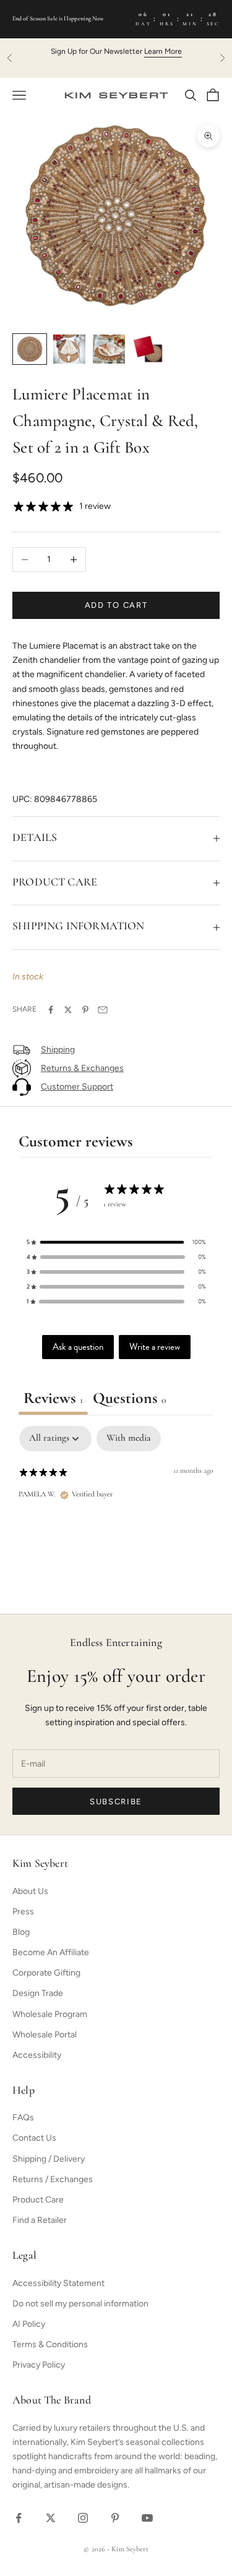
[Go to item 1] (30, 349)
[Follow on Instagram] (83, 2518)
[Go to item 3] (109, 349)
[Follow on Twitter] (51, 2518)
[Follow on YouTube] (147, 2518)
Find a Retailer (40, 2220)
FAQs (23, 2118)
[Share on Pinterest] (85, 1010)
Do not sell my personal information (80, 2304)
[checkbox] (129, 1439)
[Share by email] (103, 1010)
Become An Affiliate (51, 1952)
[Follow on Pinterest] (115, 2518)
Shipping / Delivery (49, 2159)
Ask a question (78, 1347)
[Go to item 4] (148, 349)
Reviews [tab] (53, 1399)
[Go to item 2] (69, 349)
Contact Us (34, 2138)
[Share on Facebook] (51, 1010)
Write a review (155, 1347)
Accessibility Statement (58, 2283)
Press (23, 1912)
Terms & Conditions (50, 2344)
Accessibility (37, 2055)
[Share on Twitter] (68, 1010)
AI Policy (29, 2324)
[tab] (129, 1401)
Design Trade (38, 1993)
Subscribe (116, 1802)
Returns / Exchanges (53, 2179)
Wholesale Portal (45, 2035)
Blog (21, 1932)
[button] (116, 1242)
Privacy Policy (39, 2365)
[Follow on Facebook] (19, 2518)
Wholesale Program (50, 2014)
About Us (30, 1891)
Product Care (38, 2200)
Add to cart (116, 605)
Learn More (163, 51)
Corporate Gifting (46, 1973)
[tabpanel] (116, 1507)
